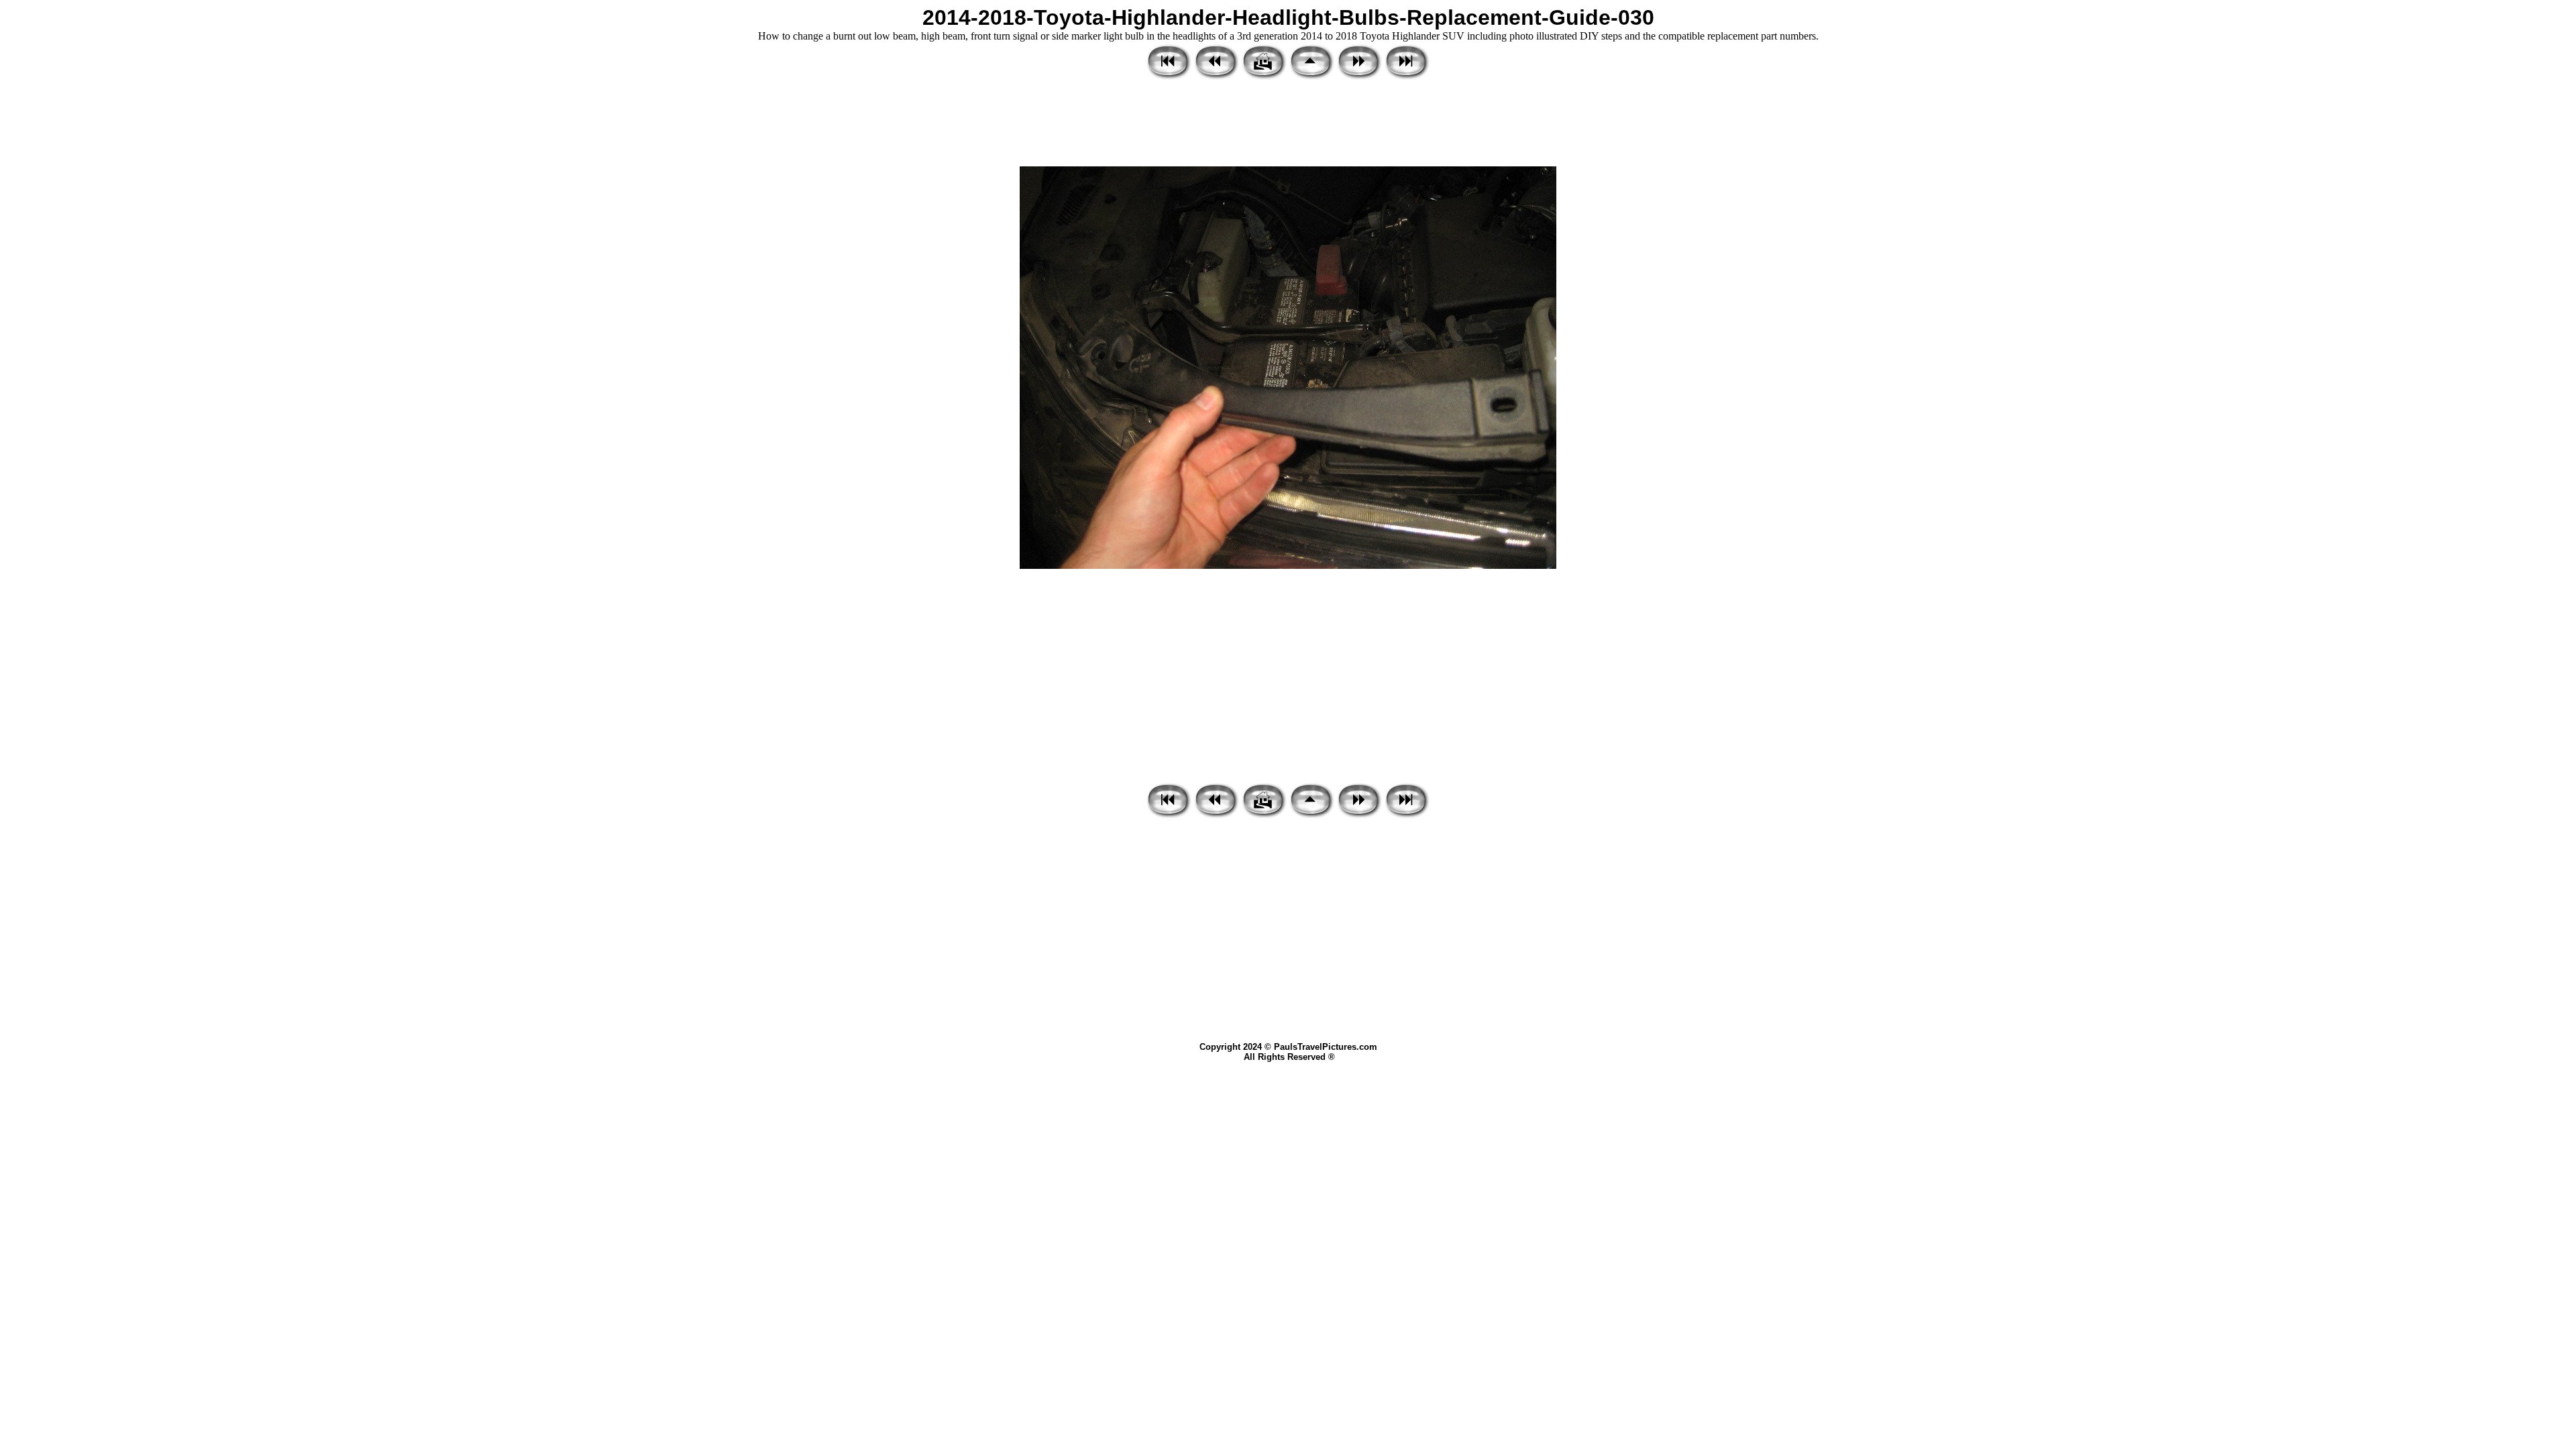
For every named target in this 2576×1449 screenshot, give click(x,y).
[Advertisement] (1288, 124)
